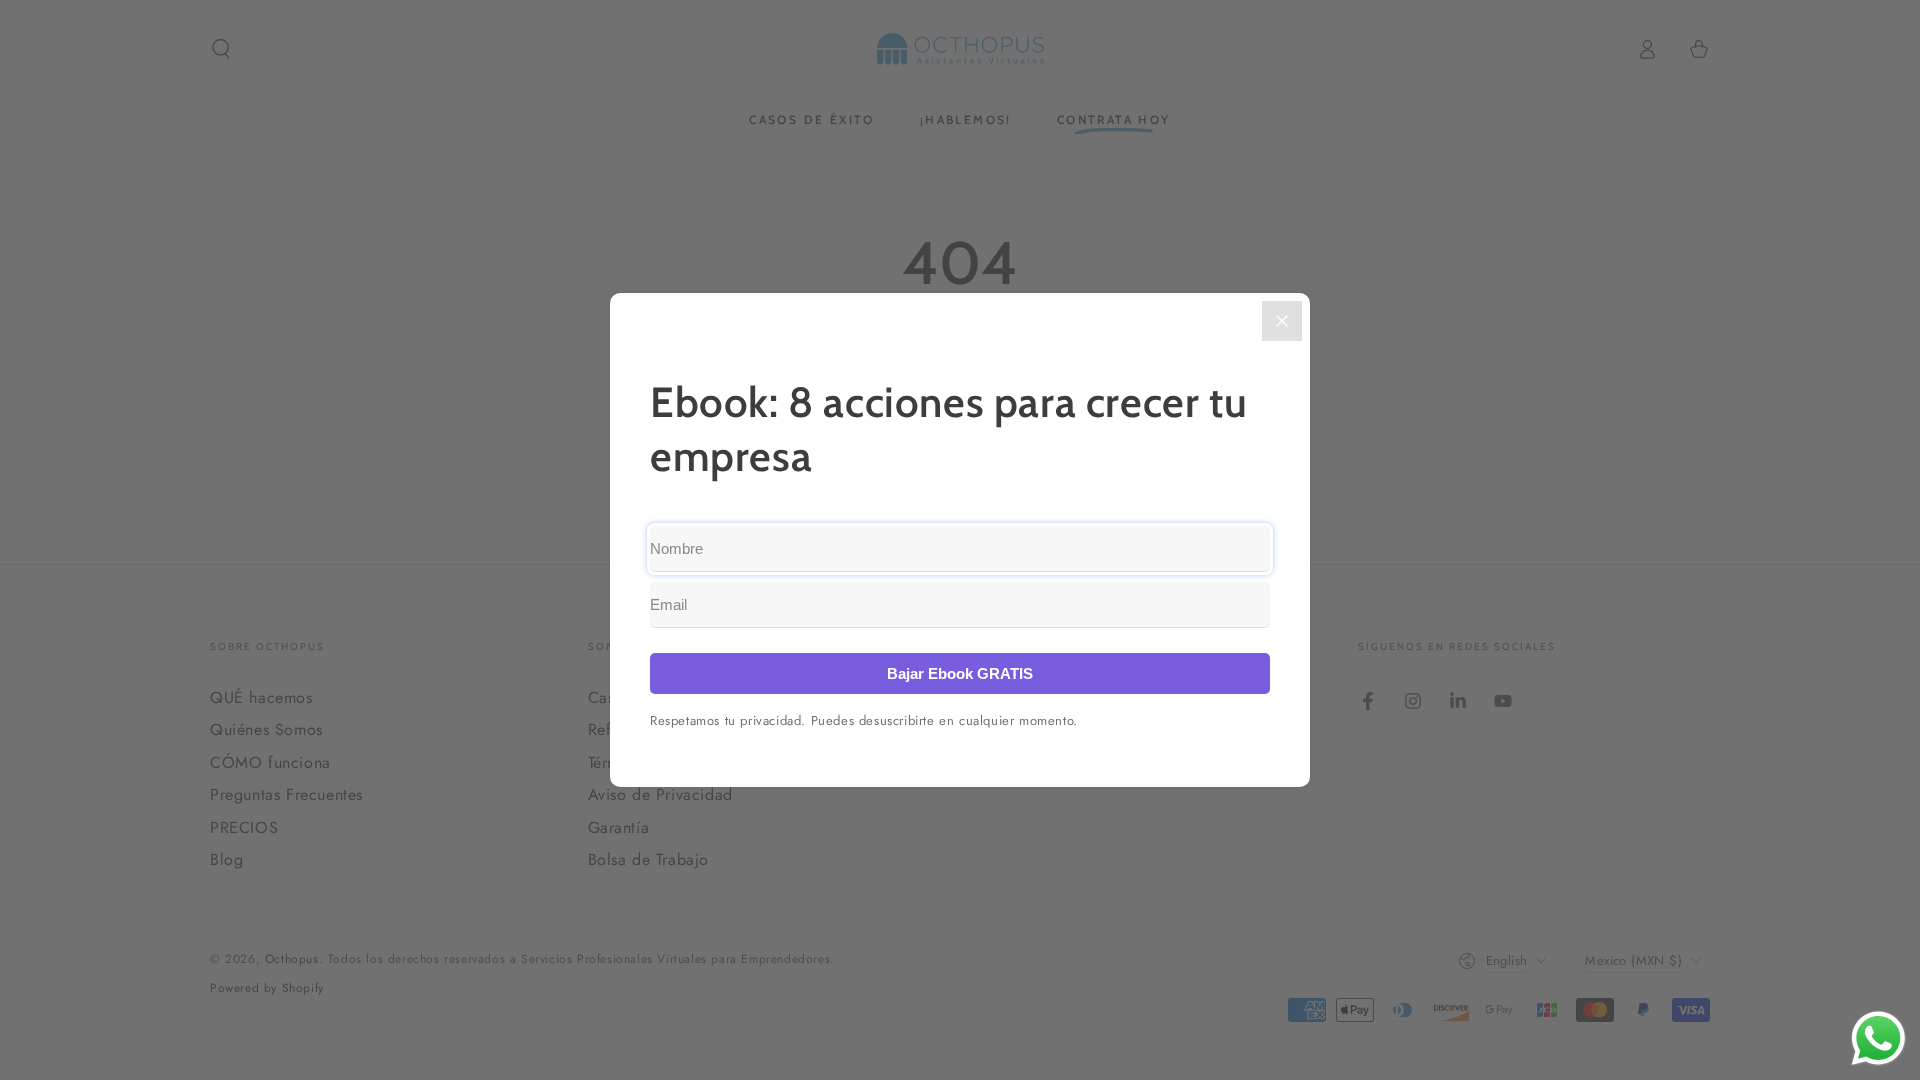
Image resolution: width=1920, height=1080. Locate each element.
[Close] (1282, 321)
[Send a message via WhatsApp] (1878, 1038)
